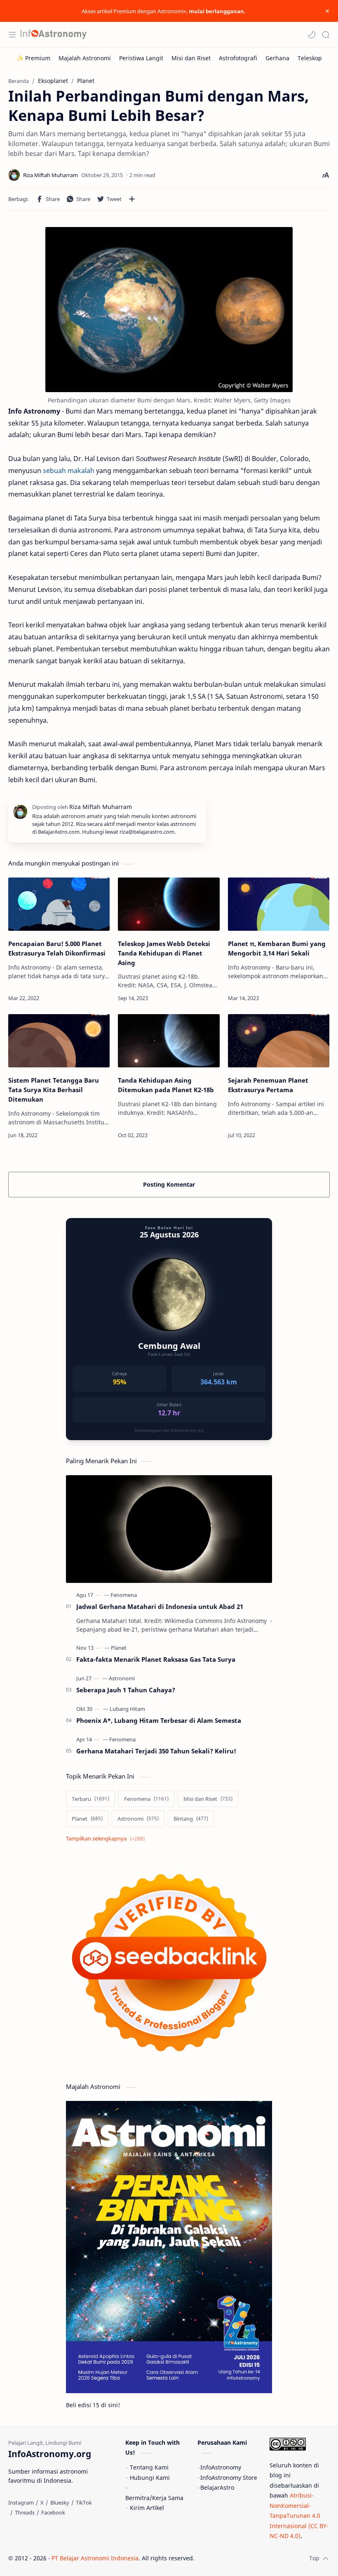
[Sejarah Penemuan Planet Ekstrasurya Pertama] (279, 1041)
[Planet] (119, 1648)
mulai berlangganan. (217, 11)
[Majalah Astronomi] (85, 58)
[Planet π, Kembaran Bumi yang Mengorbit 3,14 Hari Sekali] (279, 904)
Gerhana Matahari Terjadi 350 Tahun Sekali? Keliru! (156, 1751)
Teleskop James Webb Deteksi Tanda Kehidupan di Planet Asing (164, 953)
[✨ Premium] (33, 58)
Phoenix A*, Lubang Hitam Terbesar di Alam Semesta (159, 1720)
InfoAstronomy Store (229, 2478)
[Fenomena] (124, 1595)
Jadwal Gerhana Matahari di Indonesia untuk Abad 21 (160, 1606)
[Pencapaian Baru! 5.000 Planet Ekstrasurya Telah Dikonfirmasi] (59, 904)
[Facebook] (53, 2512)
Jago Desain (250, 2558)
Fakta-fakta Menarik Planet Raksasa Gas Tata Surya (156, 1659)
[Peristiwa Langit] (141, 58)
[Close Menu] (327, 11)
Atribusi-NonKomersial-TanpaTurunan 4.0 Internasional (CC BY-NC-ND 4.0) (299, 2516)
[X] (42, 2503)
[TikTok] (84, 2503)
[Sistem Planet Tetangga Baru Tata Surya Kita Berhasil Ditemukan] (59, 1041)
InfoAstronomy (221, 2467)
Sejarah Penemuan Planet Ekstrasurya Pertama (268, 1085)
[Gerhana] (277, 58)
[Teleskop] (310, 58)
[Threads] (25, 2512)
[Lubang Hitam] (127, 1709)
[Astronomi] (122, 1678)
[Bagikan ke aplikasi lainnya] (132, 199)
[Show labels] (107, 1839)
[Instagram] (21, 2503)
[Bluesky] (60, 2503)
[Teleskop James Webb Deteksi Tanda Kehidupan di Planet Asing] (169, 904)
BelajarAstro (217, 2487)
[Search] (326, 35)
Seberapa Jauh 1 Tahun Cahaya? (126, 1690)
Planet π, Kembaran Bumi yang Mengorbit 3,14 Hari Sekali (277, 948)
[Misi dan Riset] (191, 58)
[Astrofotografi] (238, 58)
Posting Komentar (169, 1184)
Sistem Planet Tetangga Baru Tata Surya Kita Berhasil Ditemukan (54, 1090)
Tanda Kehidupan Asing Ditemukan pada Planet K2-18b (166, 1085)
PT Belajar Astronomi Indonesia (95, 2558)
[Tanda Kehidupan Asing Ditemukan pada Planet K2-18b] (169, 1041)
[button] (312, 35)
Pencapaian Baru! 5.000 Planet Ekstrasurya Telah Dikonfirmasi (57, 948)
